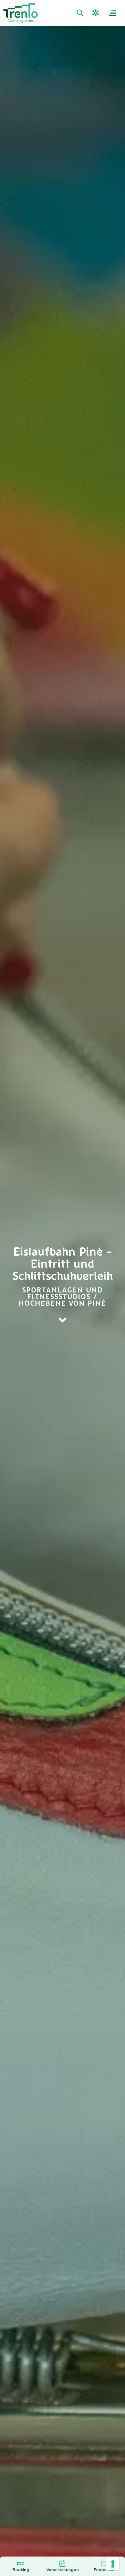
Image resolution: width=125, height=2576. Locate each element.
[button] (96, 13)
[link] (81, 13)
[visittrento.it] (20, 13)
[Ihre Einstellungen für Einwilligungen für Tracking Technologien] (113, 2564)
